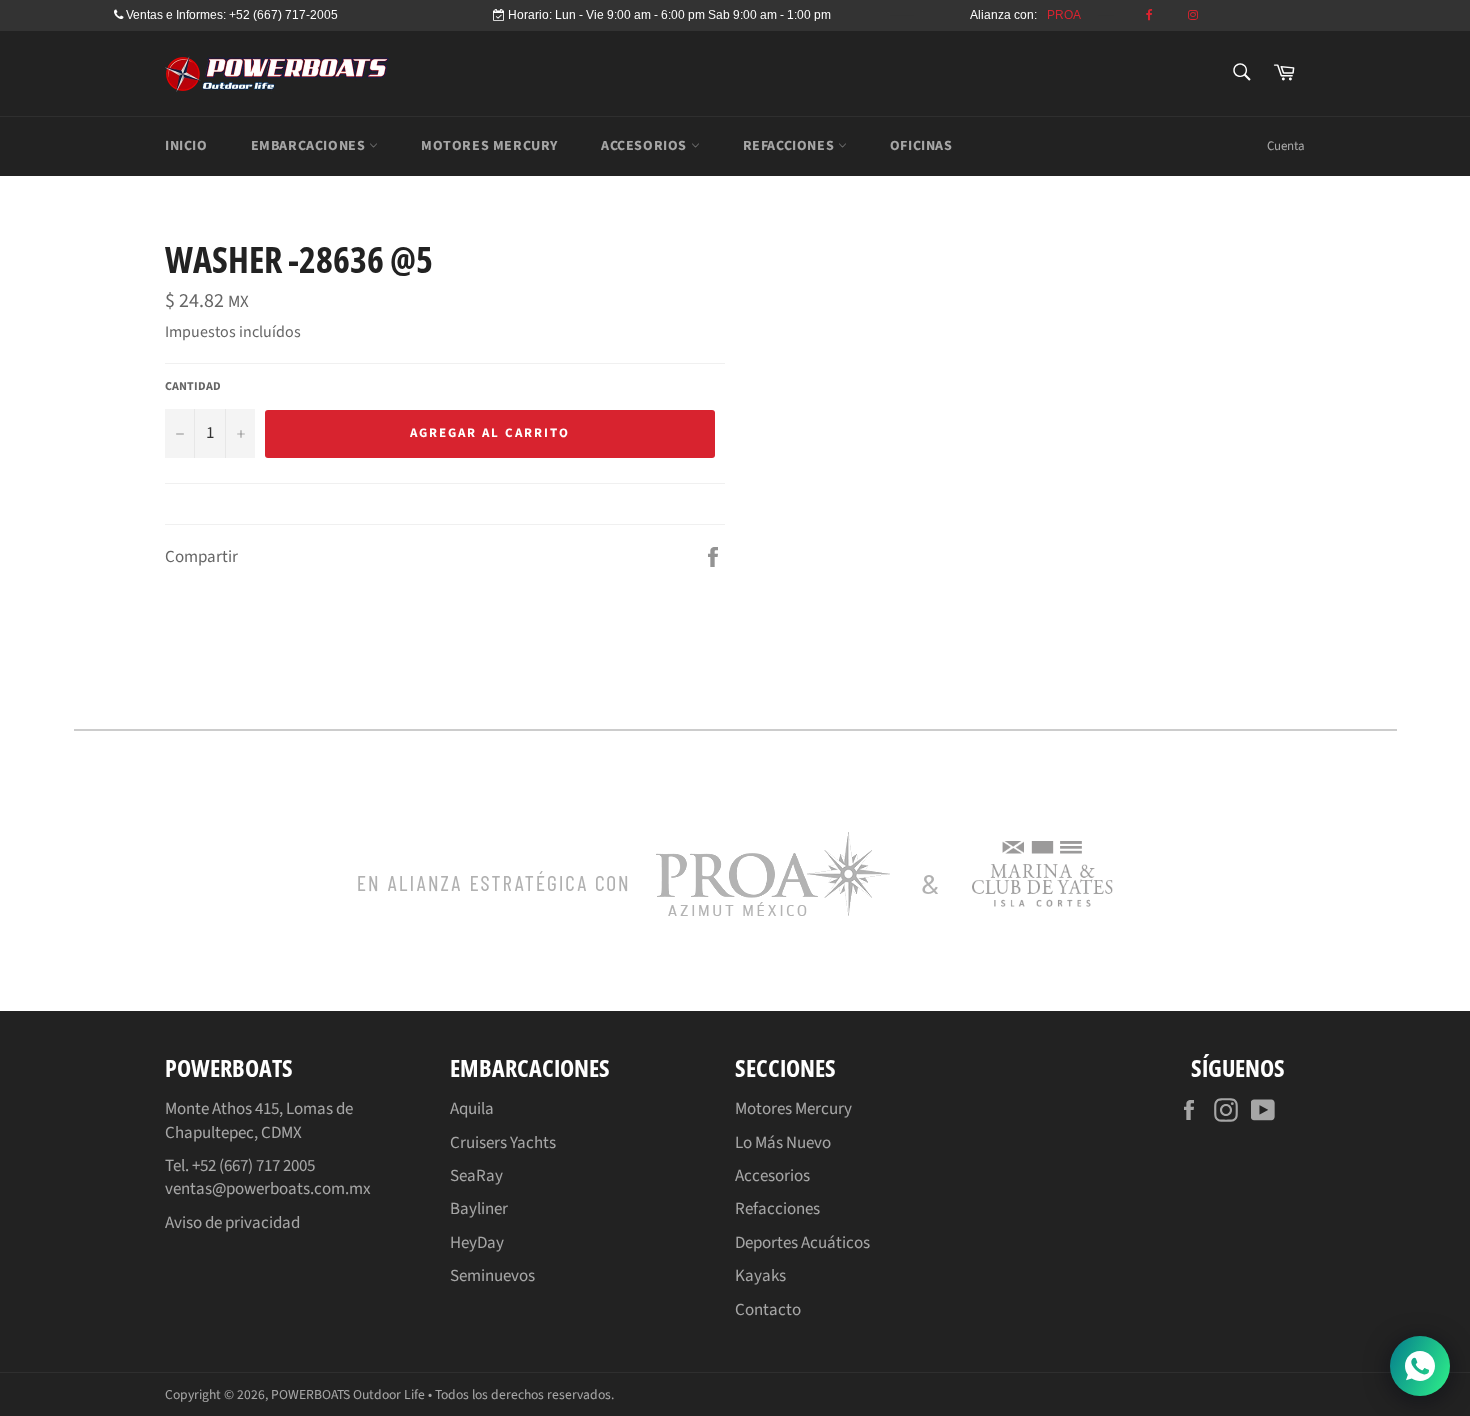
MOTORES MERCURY (489, 146)
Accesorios (772, 1176)
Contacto (768, 1310)
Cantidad (193, 387)
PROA (1064, 15)
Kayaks (760, 1276)
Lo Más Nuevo (783, 1143)
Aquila (472, 1109)
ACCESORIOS (646, 146)
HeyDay (477, 1243)
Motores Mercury (793, 1109)
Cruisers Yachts (503, 1143)
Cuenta (1286, 146)
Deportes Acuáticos (802, 1243)
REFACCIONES (790, 146)
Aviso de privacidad (232, 1223)
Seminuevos (492, 1276)
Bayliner (479, 1209)
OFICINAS (921, 146)
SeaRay (476, 1176)
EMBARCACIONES (310, 146)
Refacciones (777, 1209)
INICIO (186, 146)
